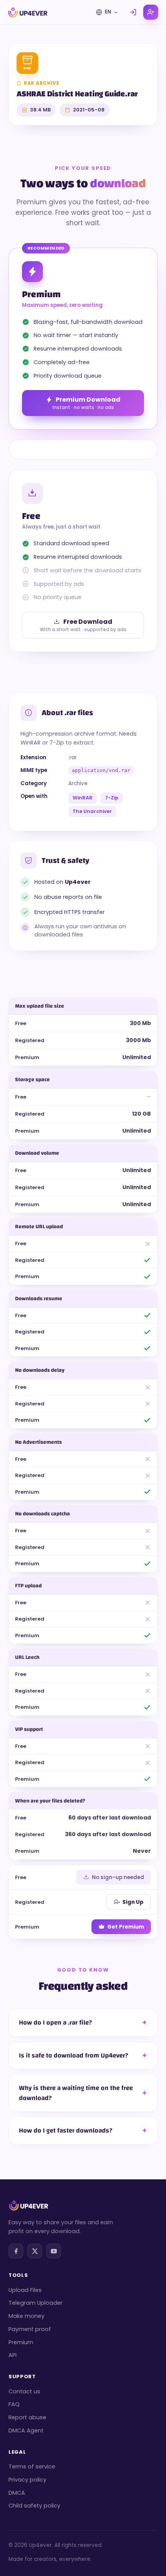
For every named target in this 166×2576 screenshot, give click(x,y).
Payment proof (30, 2329)
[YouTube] (54, 2251)
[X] (35, 2251)
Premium (21, 2342)
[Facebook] (16, 2251)
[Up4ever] (28, 12)
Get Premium (126, 1927)
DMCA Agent (26, 2431)
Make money (26, 2316)
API (13, 2355)
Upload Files (25, 2290)
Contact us (24, 2391)
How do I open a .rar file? (55, 2022)
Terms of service (32, 2466)
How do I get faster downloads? (66, 2130)
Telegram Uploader (36, 2303)
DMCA (17, 2493)
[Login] (133, 12)
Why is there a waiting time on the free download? (76, 2093)
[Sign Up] (151, 12)
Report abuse (27, 2417)
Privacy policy (27, 2480)
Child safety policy (34, 2506)
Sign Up (133, 1902)
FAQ (14, 2404)
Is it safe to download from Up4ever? (74, 2055)
